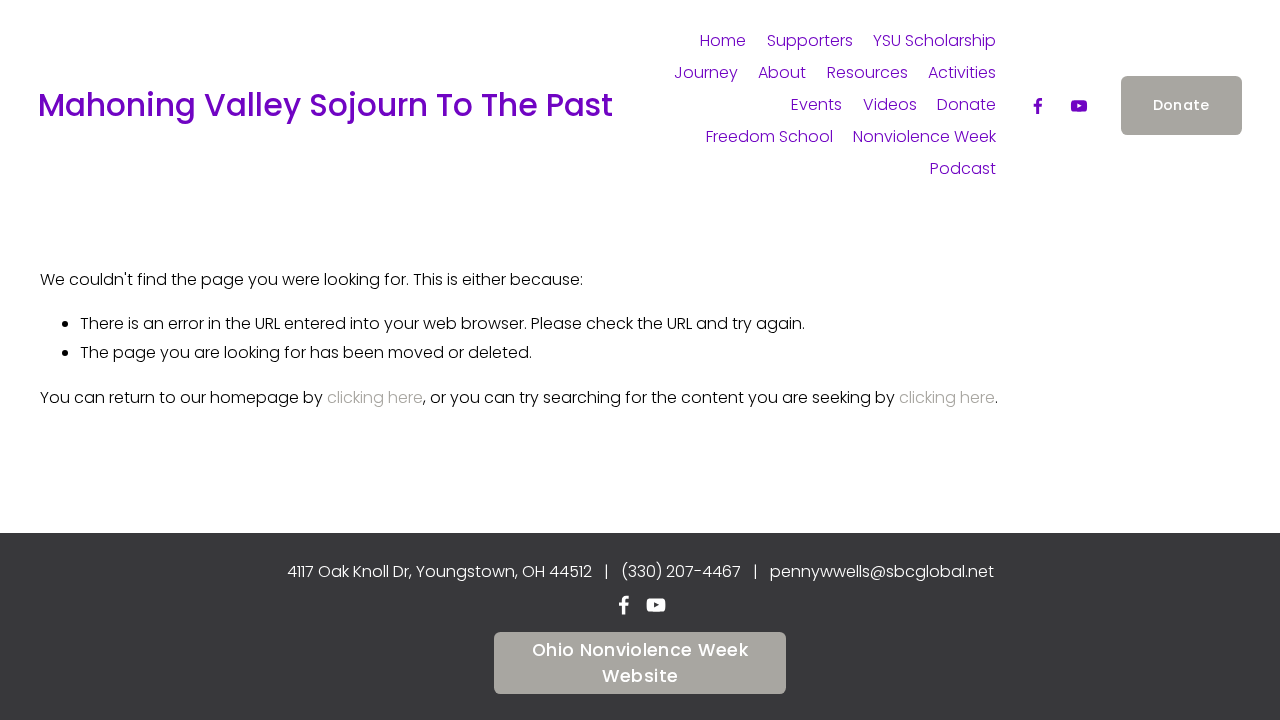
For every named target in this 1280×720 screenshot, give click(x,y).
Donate (966, 104)
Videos (890, 104)
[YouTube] (1079, 106)
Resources (867, 72)
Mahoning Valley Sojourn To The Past (325, 105)
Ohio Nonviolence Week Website (640, 663)
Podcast (963, 168)
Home (723, 40)
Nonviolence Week (924, 136)
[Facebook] (1038, 106)
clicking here (375, 397)
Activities (962, 72)
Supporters (810, 40)
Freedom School (769, 136)
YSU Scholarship (934, 40)
